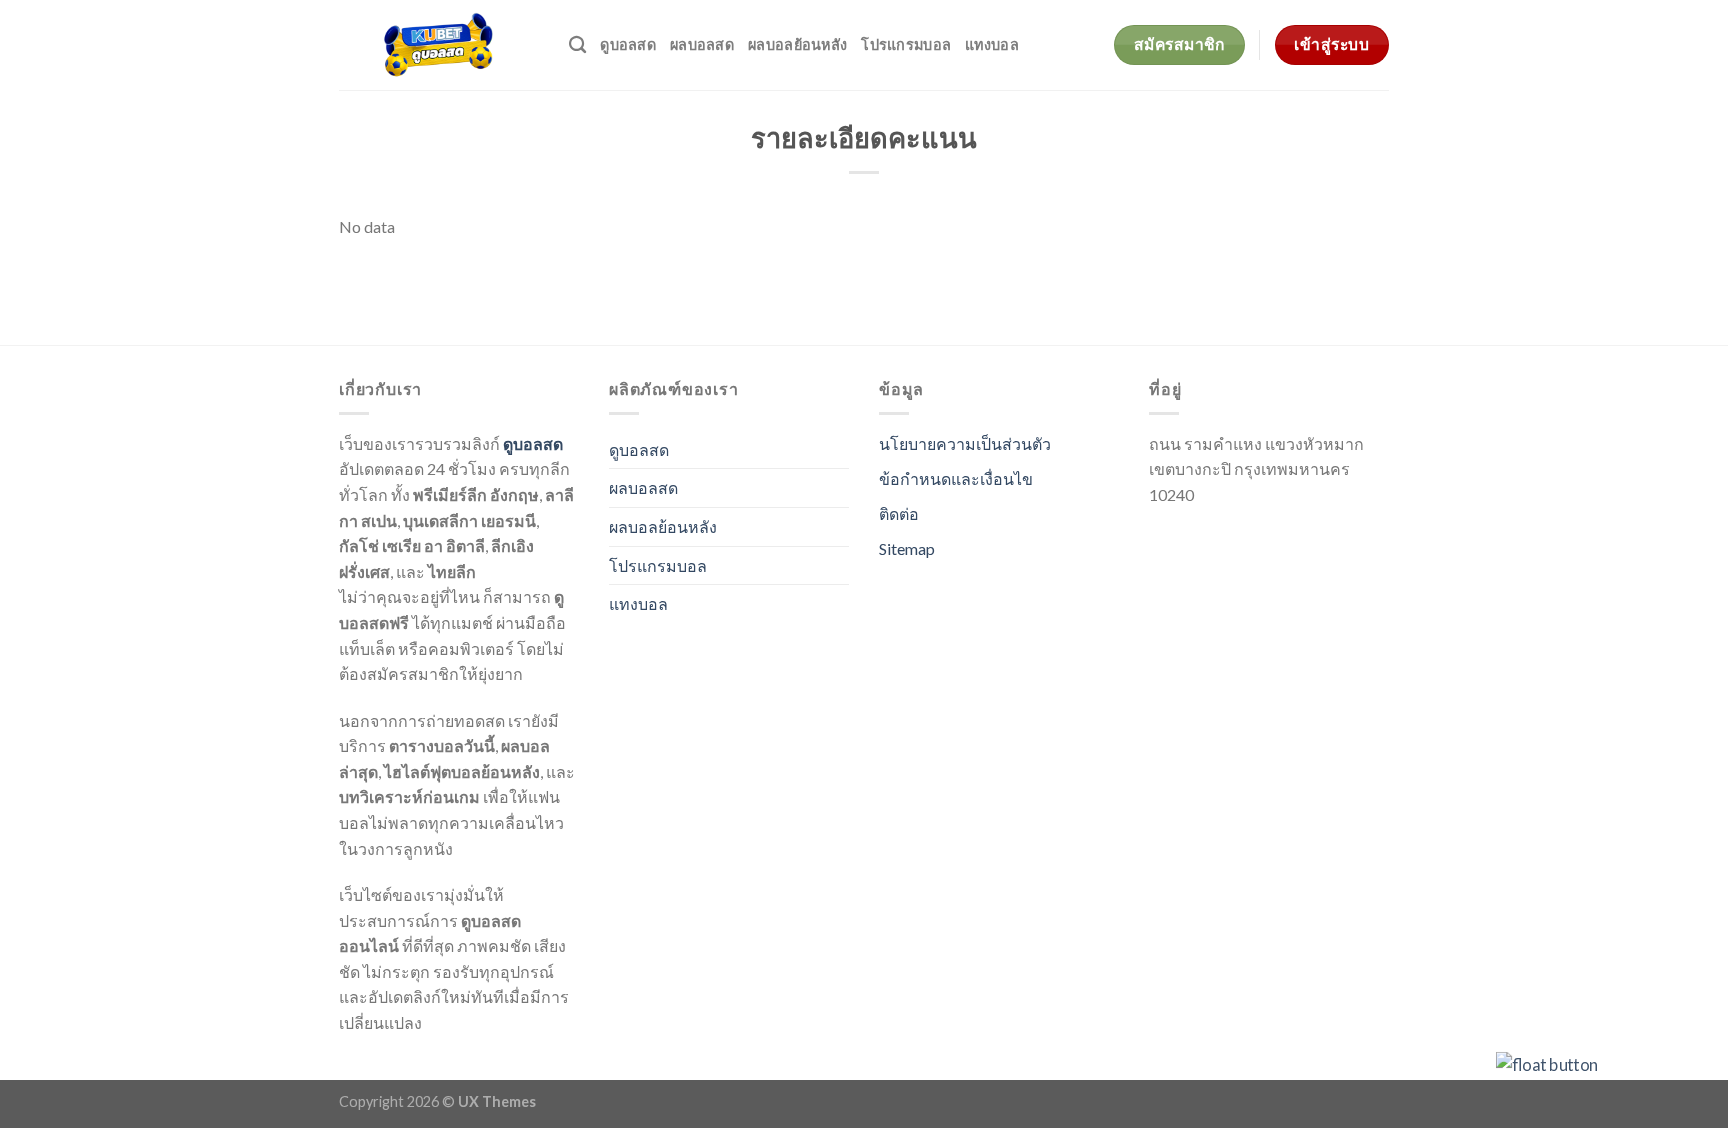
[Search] (577, 45)
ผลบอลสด (702, 44)
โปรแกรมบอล (906, 44)
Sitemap (907, 548)
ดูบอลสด (628, 44)
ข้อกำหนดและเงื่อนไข (956, 478)
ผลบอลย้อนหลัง (797, 44)
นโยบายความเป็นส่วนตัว (965, 443)
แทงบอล (992, 44)
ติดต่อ (899, 513)
